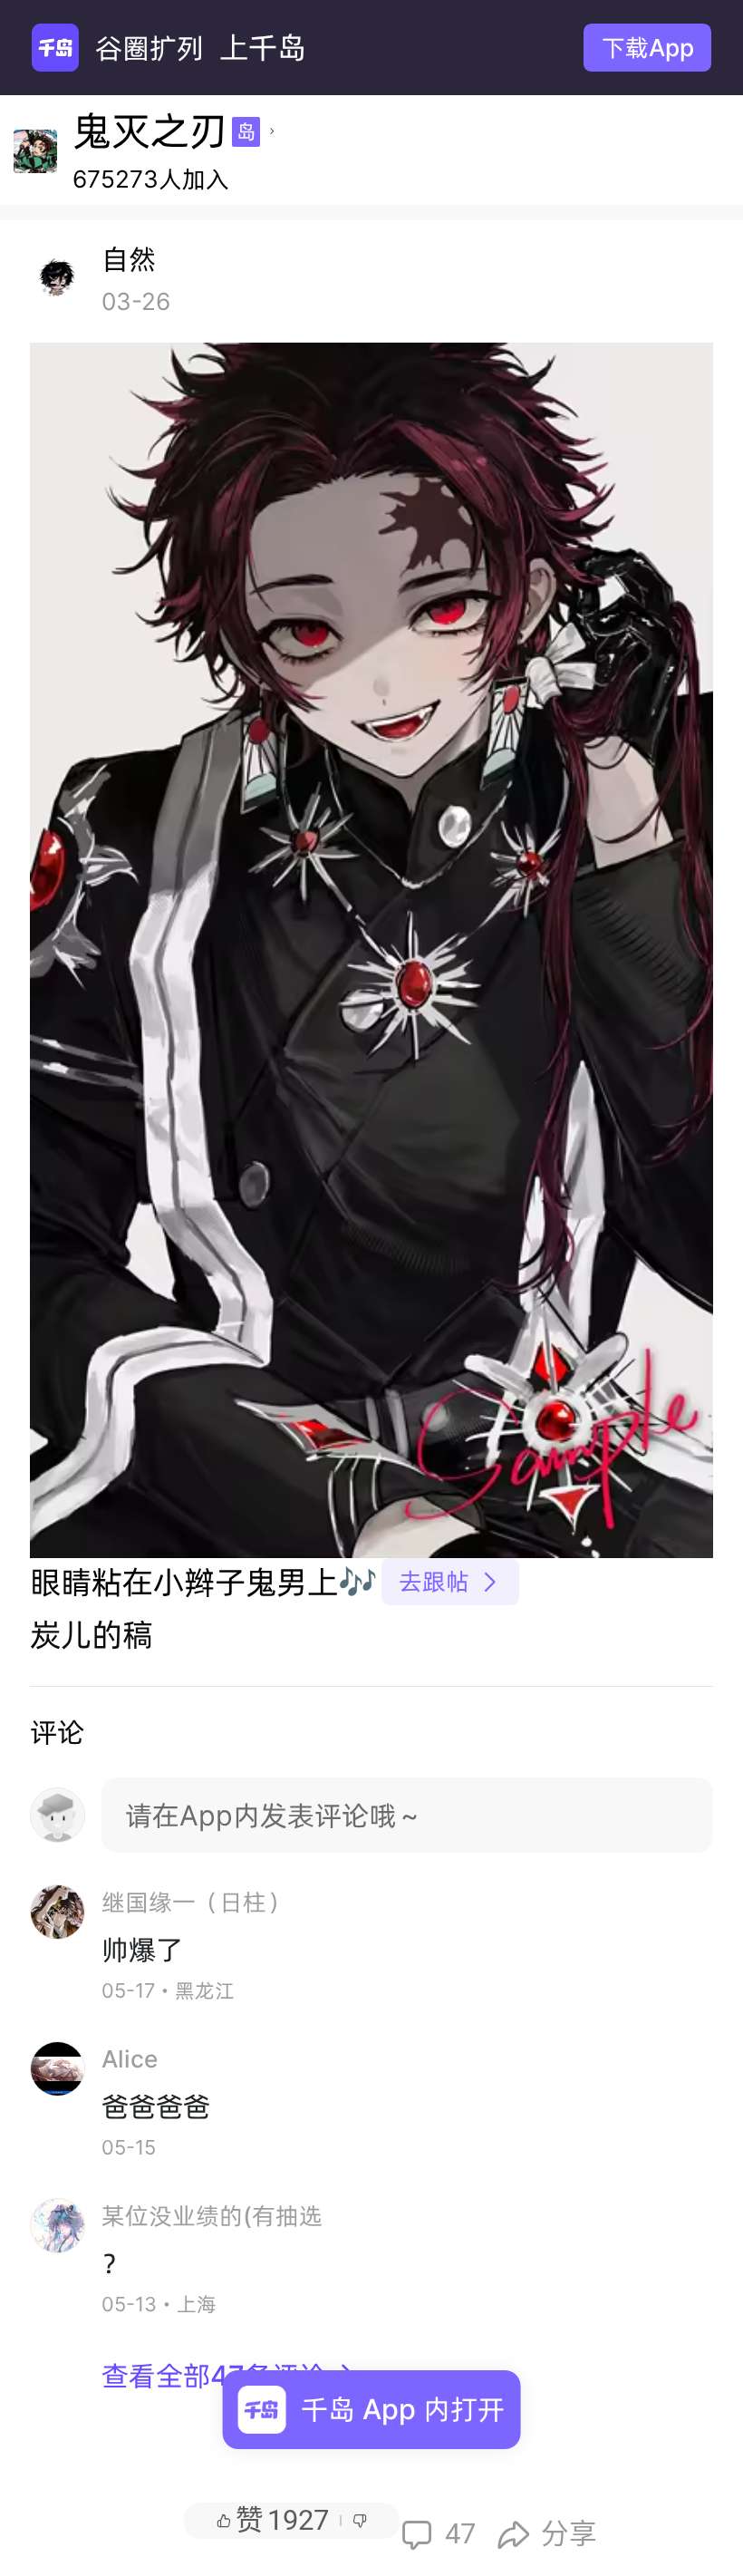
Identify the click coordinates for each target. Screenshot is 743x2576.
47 (439, 2534)
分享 (547, 2534)
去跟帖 (450, 1581)
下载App (648, 48)
